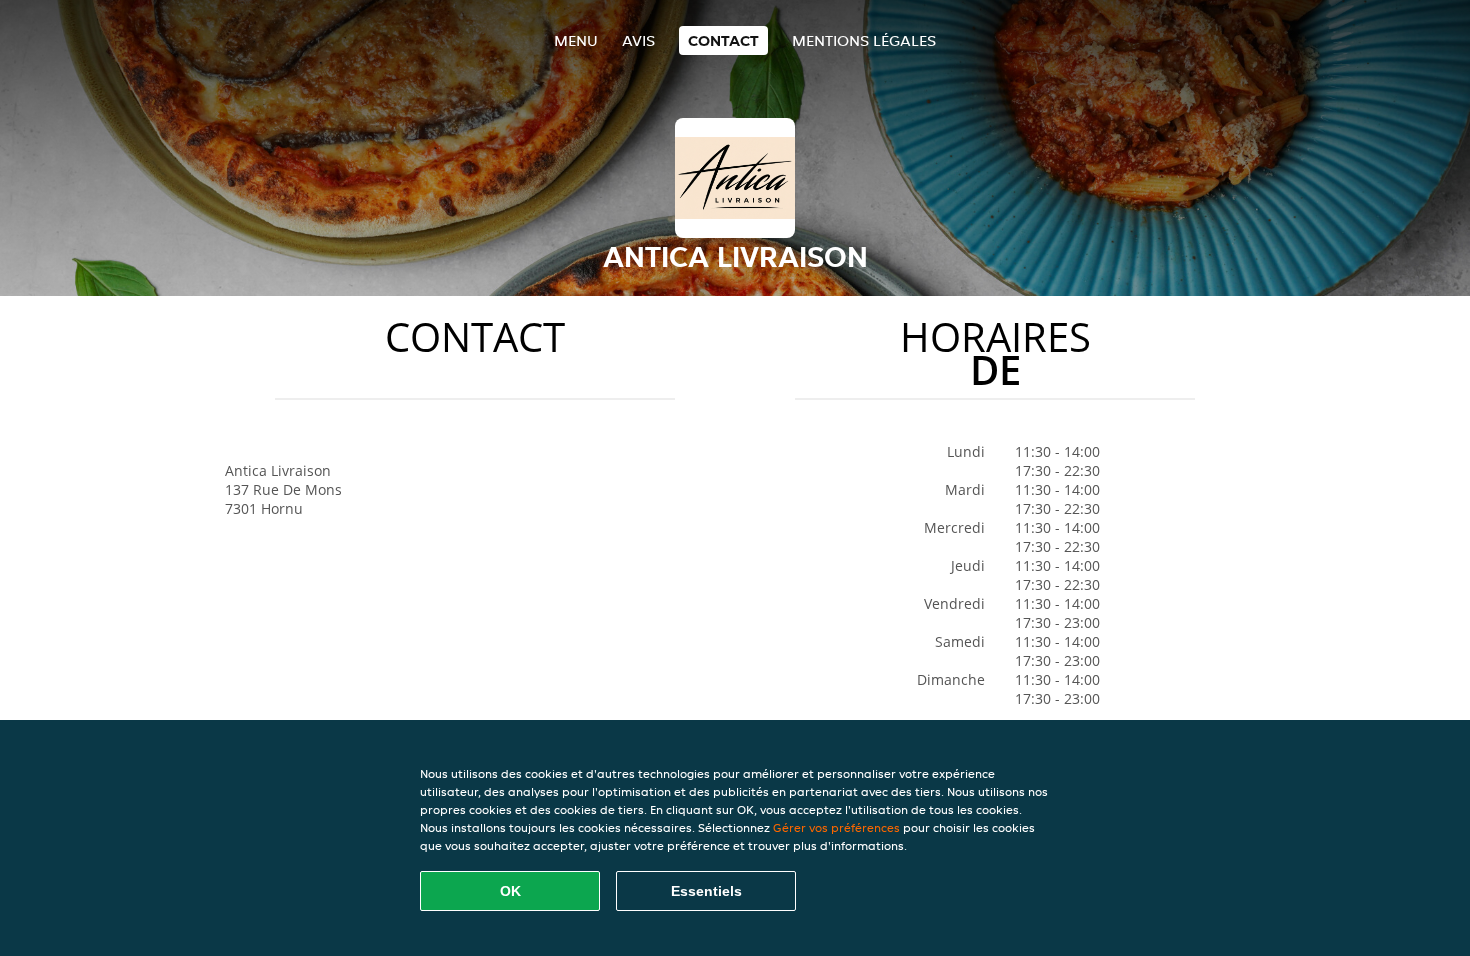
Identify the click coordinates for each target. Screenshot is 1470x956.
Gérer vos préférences (836, 827)
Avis (638, 40)
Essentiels (706, 891)
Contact (723, 40)
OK (510, 891)
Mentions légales (864, 40)
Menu (576, 40)
